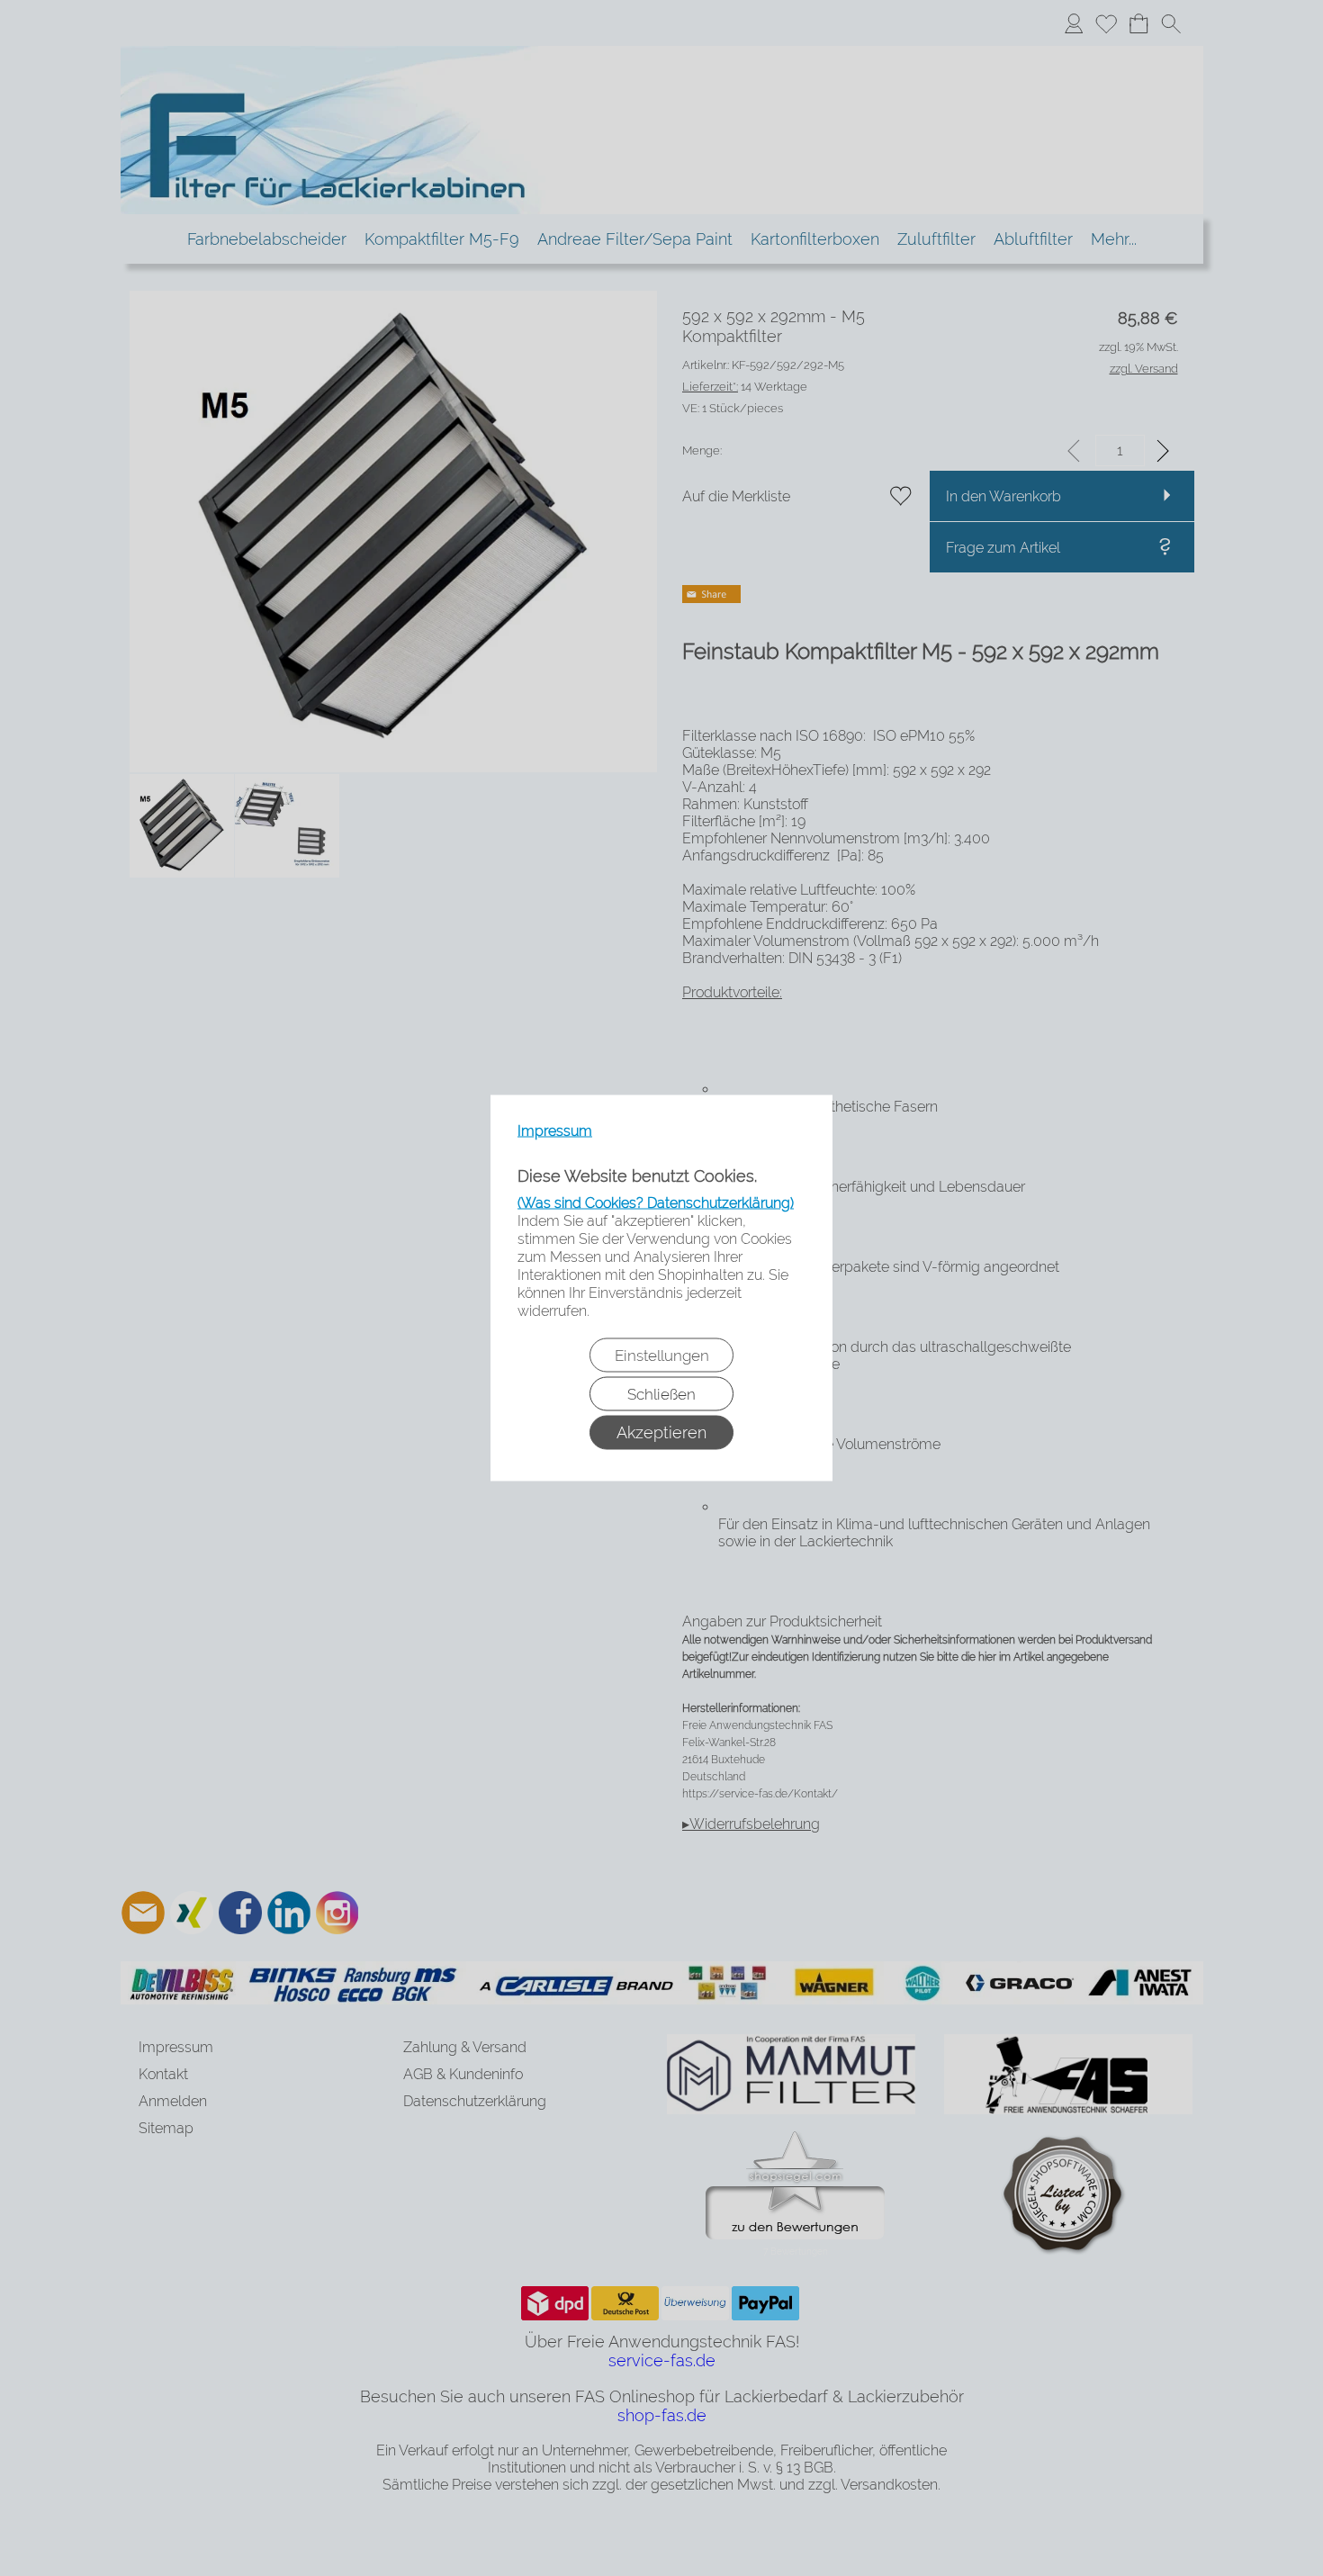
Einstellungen (662, 1356)
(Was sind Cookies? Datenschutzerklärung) (656, 1203)
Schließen (661, 1394)
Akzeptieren (661, 1432)
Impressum (555, 1131)
